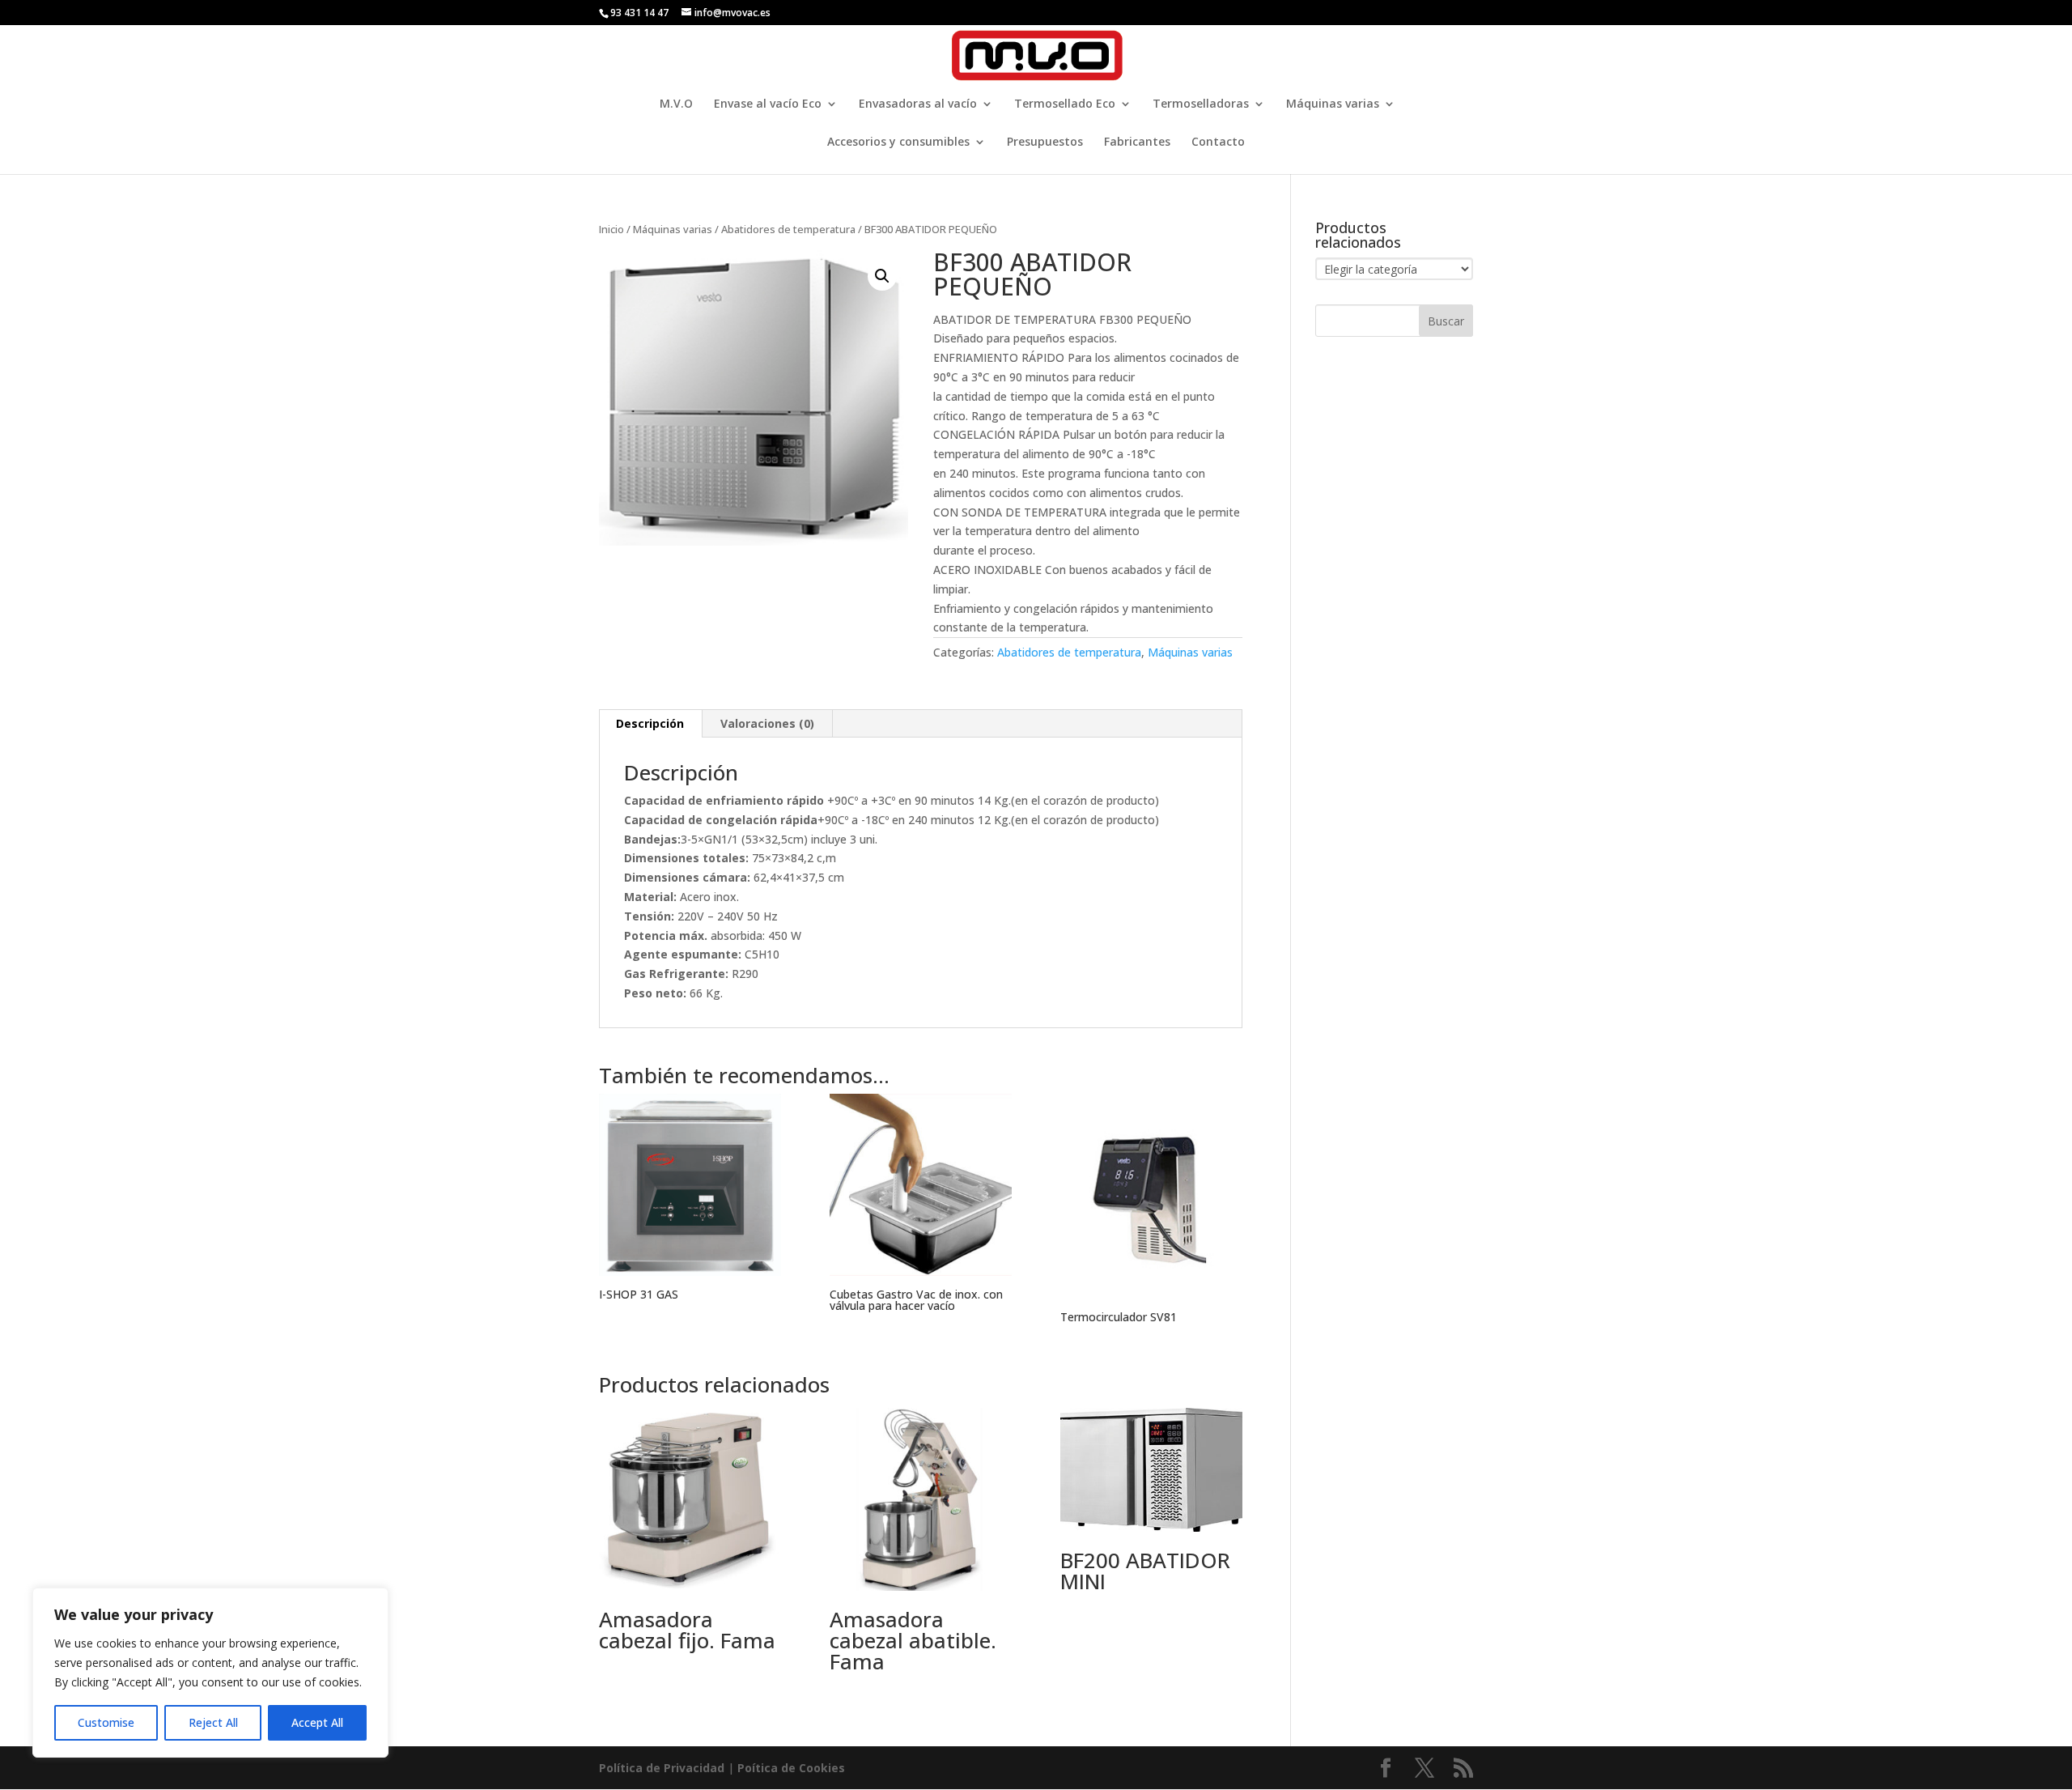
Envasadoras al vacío (918, 104)
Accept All (317, 1722)
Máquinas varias (1333, 104)
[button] (882, 276)
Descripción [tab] (650, 723)
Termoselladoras (1201, 104)
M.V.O (676, 104)
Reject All (213, 1722)
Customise (106, 1722)
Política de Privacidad (662, 1768)
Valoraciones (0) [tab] (767, 723)
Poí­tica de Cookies (791, 1768)
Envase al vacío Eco (768, 104)
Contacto (1218, 142)
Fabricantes (1137, 142)
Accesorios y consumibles (898, 142)
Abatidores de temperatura (788, 229)
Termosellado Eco (1065, 104)
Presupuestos (1045, 142)
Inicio (611, 229)
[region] (210, 1673)
